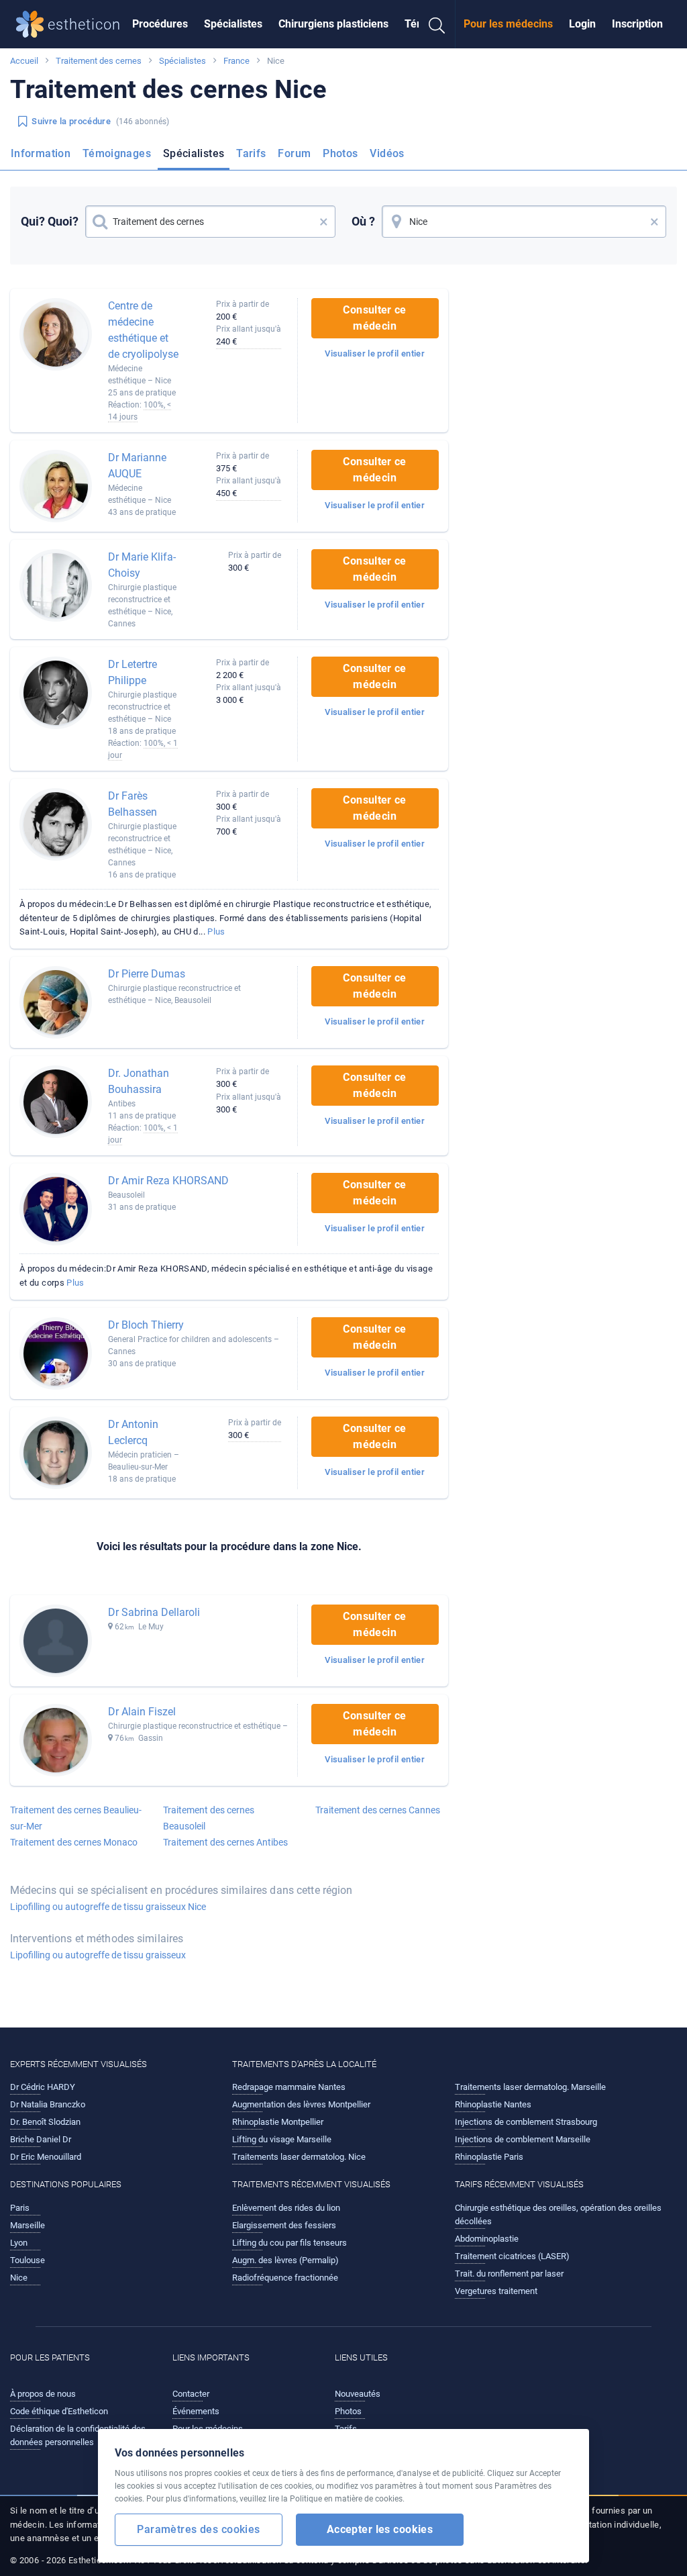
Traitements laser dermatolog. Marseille (530, 2087)
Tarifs (251, 153)
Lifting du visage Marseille (282, 2139)
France (236, 61)
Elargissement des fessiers (284, 2225)
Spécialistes (233, 24)
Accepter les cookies (380, 2529)
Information (41, 153)
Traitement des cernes (99, 61)
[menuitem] (160, 24)
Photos (340, 153)
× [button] (324, 222)
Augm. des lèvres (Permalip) (285, 2260)
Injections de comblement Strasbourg (526, 2122)
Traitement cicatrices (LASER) (512, 2256)
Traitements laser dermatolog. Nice (299, 2157)
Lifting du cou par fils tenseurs (289, 2243)
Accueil (24, 61)
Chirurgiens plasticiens (333, 24)
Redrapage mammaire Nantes (289, 2087)
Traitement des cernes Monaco (74, 1842)
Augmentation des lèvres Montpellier (301, 2104)
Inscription (637, 24)
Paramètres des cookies (198, 2529)
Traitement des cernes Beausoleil (209, 1818)
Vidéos (387, 153)
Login (582, 24)
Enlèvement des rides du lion (286, 2208)
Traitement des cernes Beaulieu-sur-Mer (76, 1818)
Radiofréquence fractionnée (285, 2278)
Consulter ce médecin (374, 318)
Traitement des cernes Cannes (378, 1810)
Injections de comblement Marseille (523, 2139)
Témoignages (117, 153)
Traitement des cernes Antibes (225, 1842)
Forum (294, 153)
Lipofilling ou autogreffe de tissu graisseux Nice (108, 1907)
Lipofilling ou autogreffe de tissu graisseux (98, 1955)
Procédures (160, 24)
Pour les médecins (508, 24)
